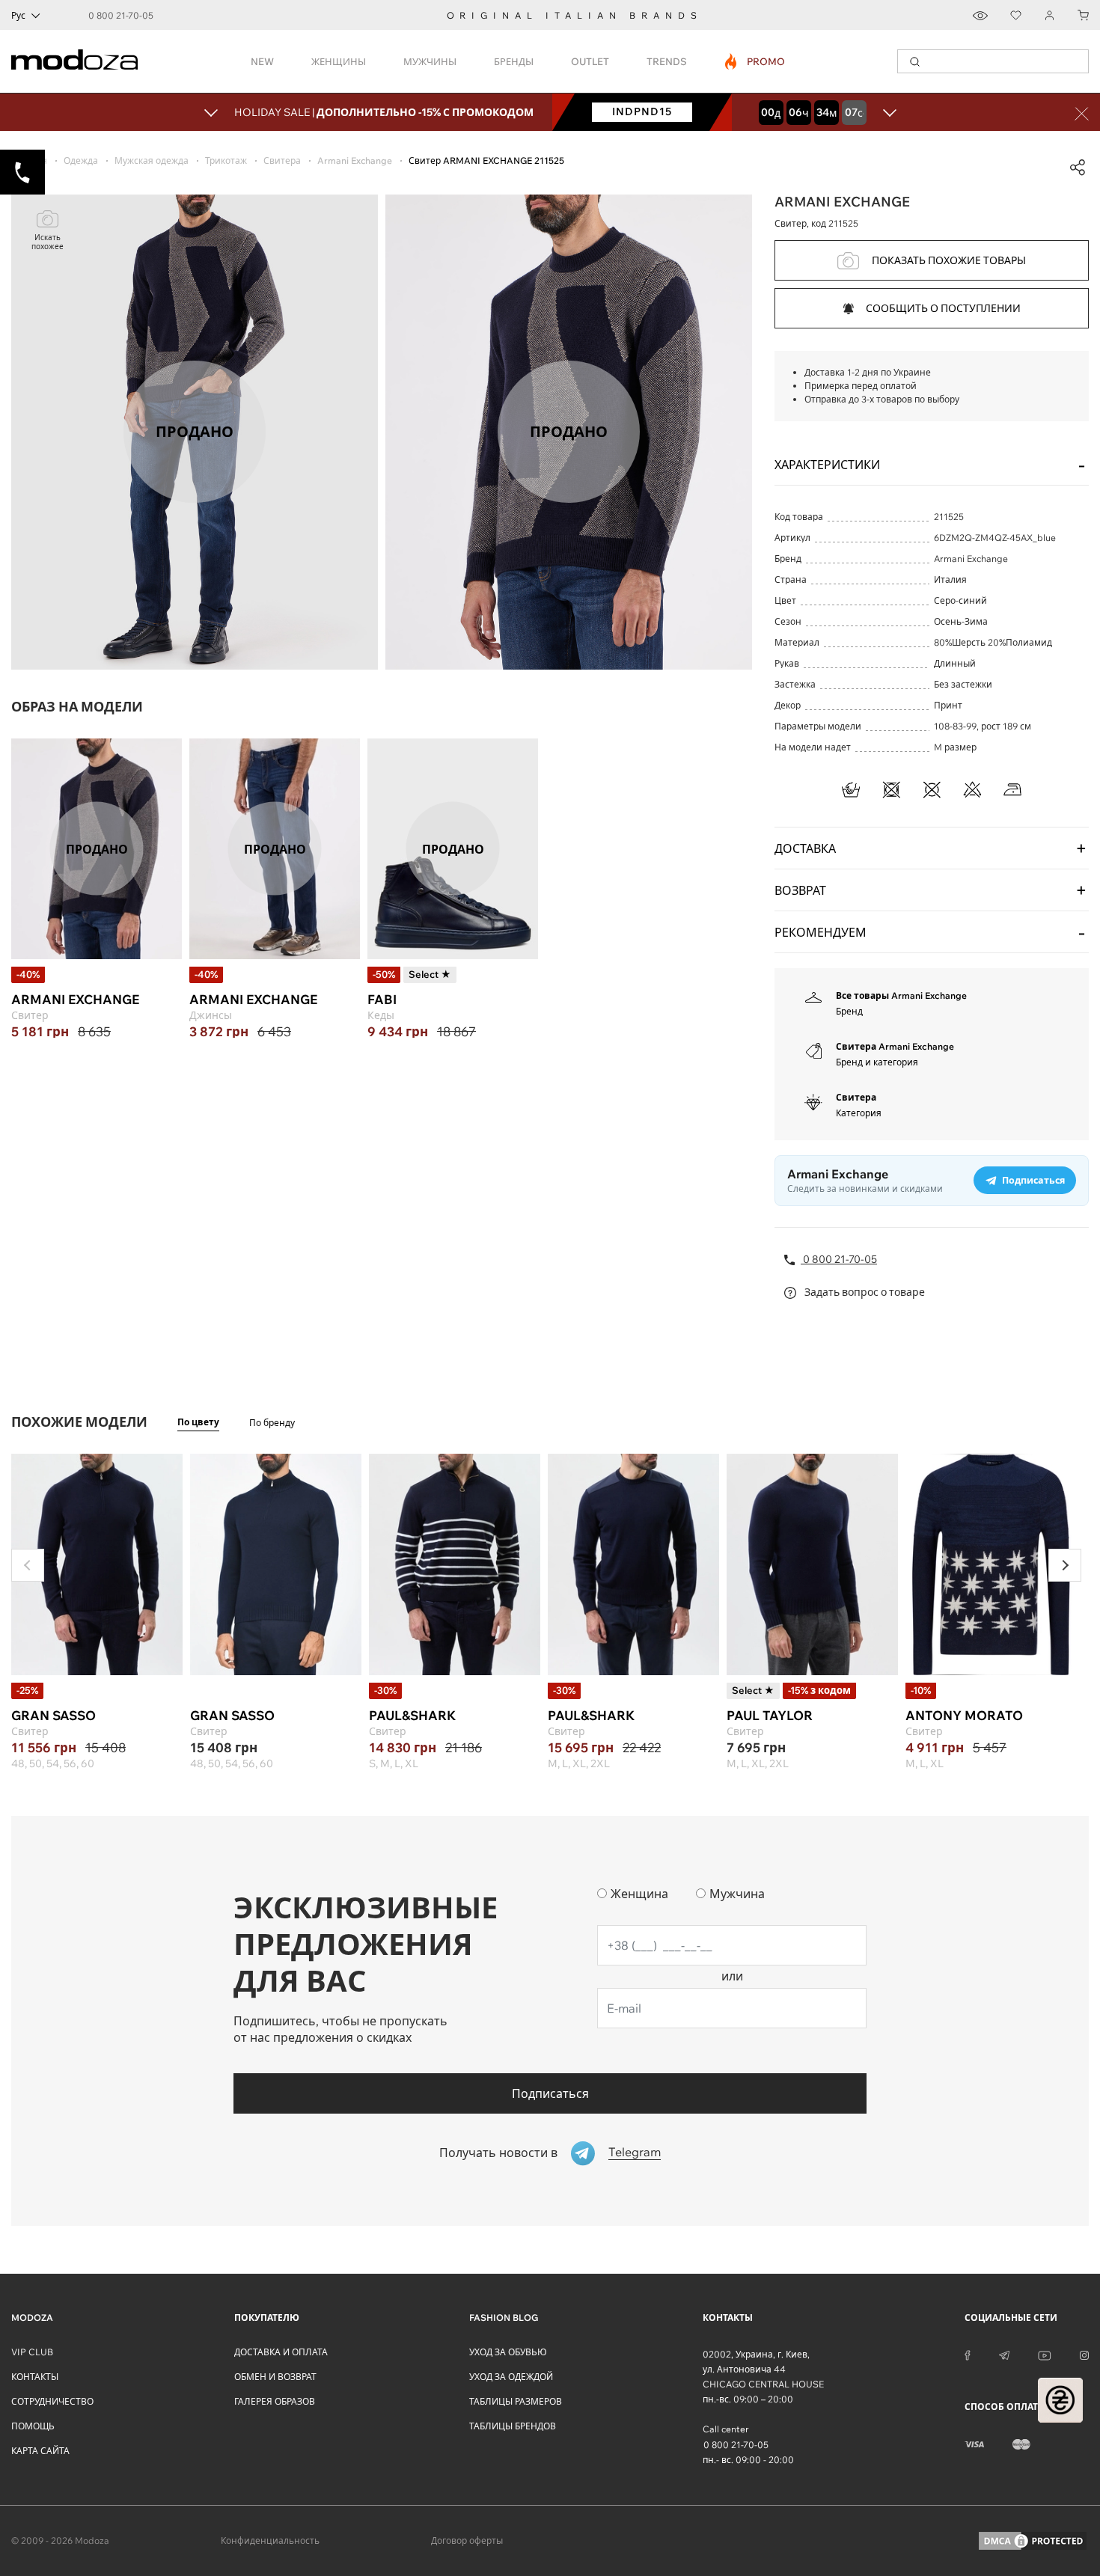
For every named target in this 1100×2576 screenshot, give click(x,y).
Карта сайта (40, 2451)
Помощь (33, 2426)
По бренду (272, 1423)
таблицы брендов (513, 2426)
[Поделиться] (1078, 168)
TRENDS (667, 61)
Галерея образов (275, 2401)
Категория (859, 1113)
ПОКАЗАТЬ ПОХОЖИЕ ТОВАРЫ (949, 260)
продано (97, 848)
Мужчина (737, 1894)
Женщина (639, 1894)
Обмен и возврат (275, 2377)
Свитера (856, 1097)
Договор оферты (467, 2540)
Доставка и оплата (281, 2352)
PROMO (755, 61)
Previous (28, 1565)
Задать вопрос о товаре (864, 1292)
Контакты (35, 2377)
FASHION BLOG (504, 2318)
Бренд (849, 1011)
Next (1065, 1565)
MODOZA (32, 2318)
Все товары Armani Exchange (901, 995)
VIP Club (32, 2352)
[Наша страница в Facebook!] (968, 2355)
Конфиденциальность (270, 2540)
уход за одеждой (511, 2377)
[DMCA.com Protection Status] (1033, 2541)
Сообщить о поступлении (943, 308)
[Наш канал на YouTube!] (1045, 2355)
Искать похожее (48, 242)
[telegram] (1004, 2355)
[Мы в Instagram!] (1084, 2355)
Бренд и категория (877, 1062)
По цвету (198, 1422)
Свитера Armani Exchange (895, 1046)
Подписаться (550, 2093)
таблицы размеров (516, 2401)
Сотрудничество (52, 2401)
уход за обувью (508, 2352)
